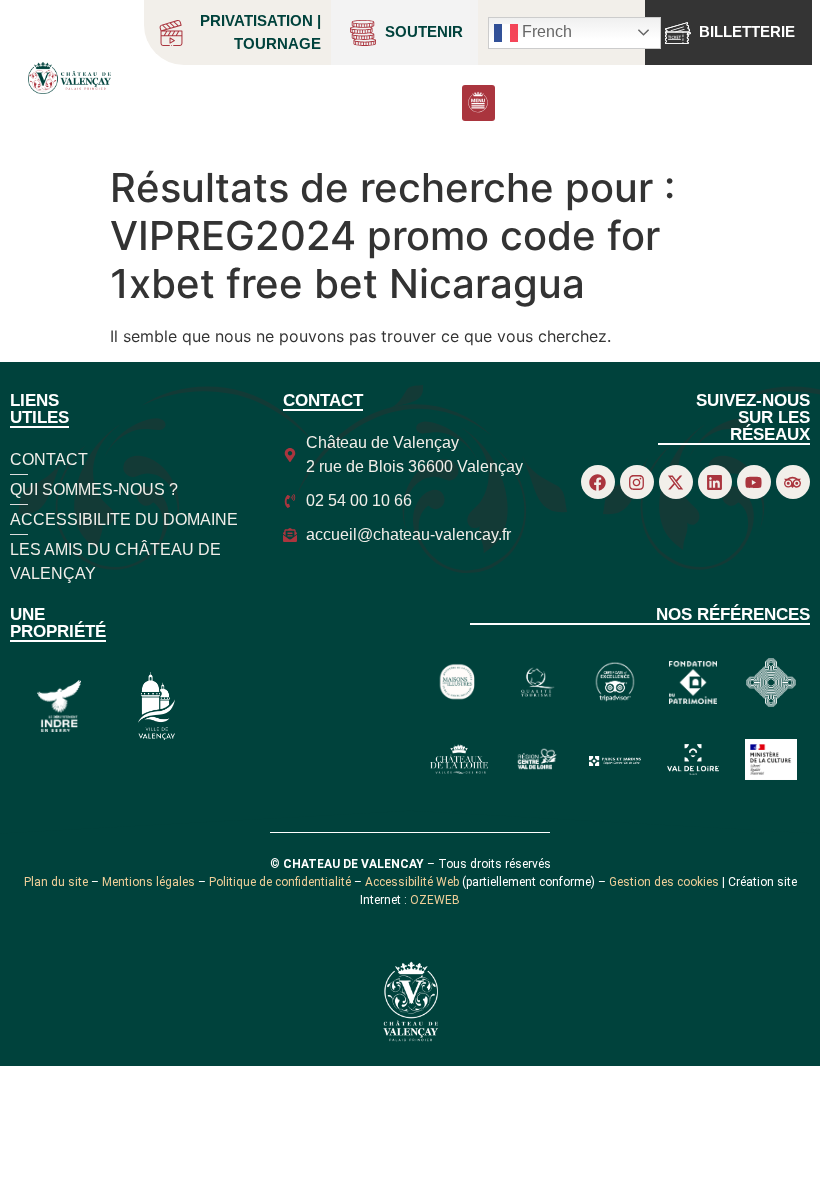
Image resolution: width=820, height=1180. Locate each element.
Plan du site (56, 882)
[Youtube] (754, 482)
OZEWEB (435, 900)
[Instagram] (637, 482)
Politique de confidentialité (280, 882)
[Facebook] (598, 482)
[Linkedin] (715, 482)
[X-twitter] (676, 482)
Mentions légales (148, 882)
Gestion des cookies (664, 882)
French (545, 31)
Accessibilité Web (412, 882)
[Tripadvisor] (793, 482)
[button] (478, 103)
